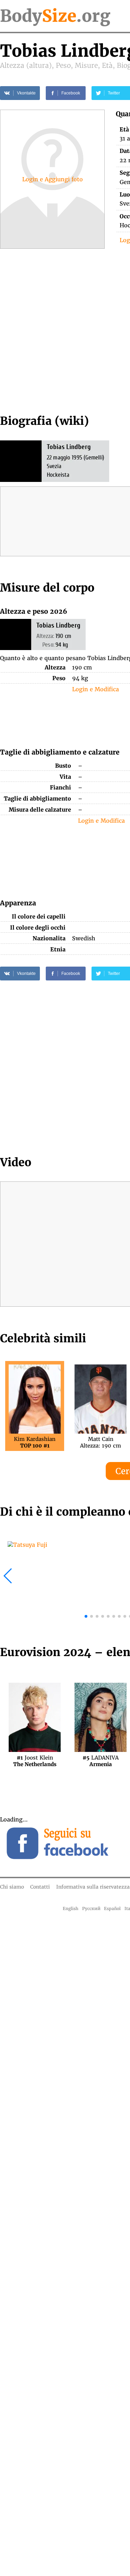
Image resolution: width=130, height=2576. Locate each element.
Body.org (55, 16)
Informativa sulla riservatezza (93, 1887)
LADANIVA (101, 1761)
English (71, 1908)
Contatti (40, 1887)
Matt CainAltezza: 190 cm (101, 1442)
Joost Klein (35, 1761)
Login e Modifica (96, 689)
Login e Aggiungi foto (53, 179)
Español (112, 1908)
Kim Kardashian (35, 1442)
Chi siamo (12, 1887)
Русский (91, 1908)
